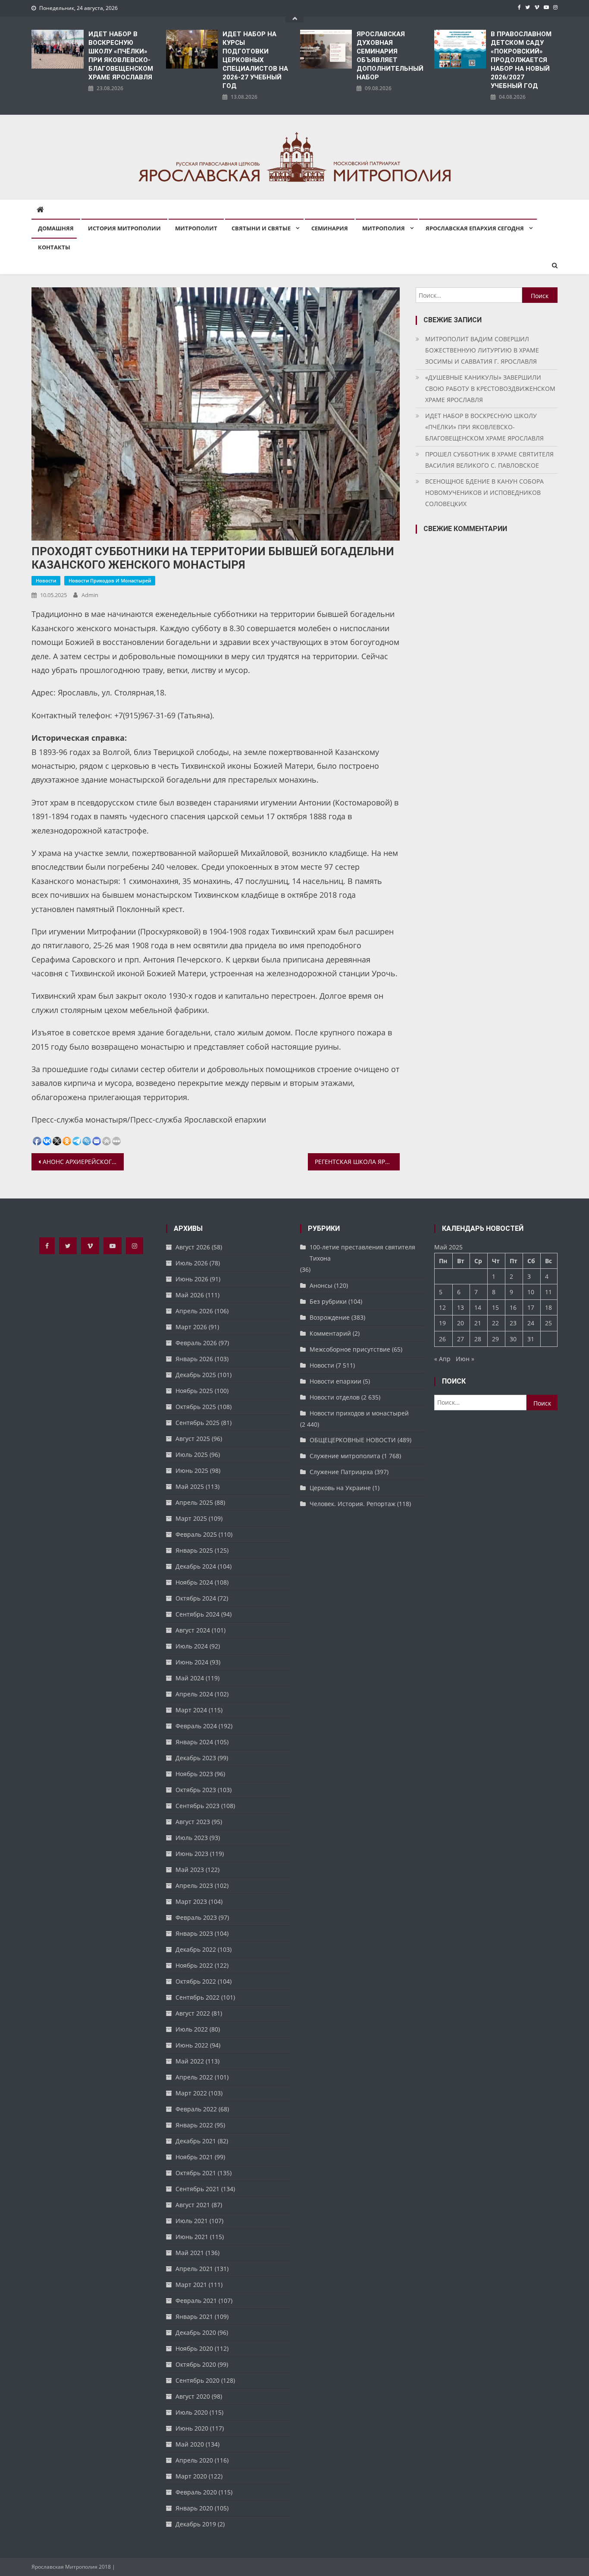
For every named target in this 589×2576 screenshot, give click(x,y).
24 (531, 1323)
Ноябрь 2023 (194, 1774)
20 (461, 1323)
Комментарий (330, 1333)
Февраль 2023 (196, 1917)
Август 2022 (193, 2013)
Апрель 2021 (194, 2269)
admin (90, 595)
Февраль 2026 (196, 1343)
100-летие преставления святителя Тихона (362, 1253)
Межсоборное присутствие (350, 1349)
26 (442, 1339)
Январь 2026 (194, 1359)
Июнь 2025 (192, 1470)
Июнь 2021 (192, 2237)
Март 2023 (191, 1901)
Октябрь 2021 (196, 2173)
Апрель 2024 (194, 1694)
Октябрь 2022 (196, 1981)
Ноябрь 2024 (194, 1582)
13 (461, 1307)
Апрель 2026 (194, 1311)
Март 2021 (191, 2285)
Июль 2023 (192, 1838)
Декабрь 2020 (196, 2332)
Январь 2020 (194, 2508)
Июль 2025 (192, 1455)
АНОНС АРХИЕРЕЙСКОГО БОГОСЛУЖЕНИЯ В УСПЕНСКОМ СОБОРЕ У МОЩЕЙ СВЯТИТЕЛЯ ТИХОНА (83, 1162)
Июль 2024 (192, 1646)
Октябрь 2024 (196, 1598)
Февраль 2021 (196, 2301)
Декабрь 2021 (196, 2141)
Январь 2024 (194, 1742)
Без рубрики (328, 1301)
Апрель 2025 (194, 1502)
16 (513, 1307)
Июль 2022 (192, 2029)
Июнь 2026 (192, 1279)
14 (478, 1307)
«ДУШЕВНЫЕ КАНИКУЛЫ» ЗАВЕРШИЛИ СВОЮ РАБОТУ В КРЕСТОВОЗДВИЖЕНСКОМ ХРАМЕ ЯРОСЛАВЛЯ (490, 388)
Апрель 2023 (194, 1886)
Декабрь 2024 (196, 1566)
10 (531, 1292)
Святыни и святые (261, 228)
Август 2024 (193, 1630)
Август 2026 (193, 1247)
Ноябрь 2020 (194, 2348)
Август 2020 (193, 2396)
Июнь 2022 (192, 2045)
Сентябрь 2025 (197, 1423)
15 (495, 1307)
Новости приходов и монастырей (110, 580)
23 (513, 1323)
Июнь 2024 (192, 1662)
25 (548, 1323)
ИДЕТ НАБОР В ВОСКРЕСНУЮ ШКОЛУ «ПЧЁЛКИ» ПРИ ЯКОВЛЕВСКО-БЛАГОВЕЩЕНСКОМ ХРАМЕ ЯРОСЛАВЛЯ (121, 56)
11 (548, 1292)
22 (495, 1323)
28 (478, 1339)
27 (461, 1339)
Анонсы (321, 1285)
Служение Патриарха (341, 1472)
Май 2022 (190, 2061)
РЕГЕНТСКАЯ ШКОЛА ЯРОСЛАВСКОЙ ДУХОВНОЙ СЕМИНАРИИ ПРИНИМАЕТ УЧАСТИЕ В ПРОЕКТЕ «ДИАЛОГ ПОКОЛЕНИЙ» (357, 1162)
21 (478, 1323)
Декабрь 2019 (196, 2524)
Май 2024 (190, 1678)
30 (513, 1339)
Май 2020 (190, 2444)
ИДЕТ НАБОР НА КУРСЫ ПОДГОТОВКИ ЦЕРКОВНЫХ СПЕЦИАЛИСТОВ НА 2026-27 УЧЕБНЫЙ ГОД (255, 60)
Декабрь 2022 (196, 1949)
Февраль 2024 (196, 1726)
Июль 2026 (192, 1263)
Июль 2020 (192, 2412)
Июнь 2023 (192, 1854)
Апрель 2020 (194, 2460)
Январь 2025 (194, 1550)
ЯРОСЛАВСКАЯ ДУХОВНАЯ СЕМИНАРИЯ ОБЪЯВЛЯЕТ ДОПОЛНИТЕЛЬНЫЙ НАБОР (390, 56)
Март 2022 (191, 2093)
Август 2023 (193, 1822)
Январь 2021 (194, 2317)
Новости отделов (335, 1397)
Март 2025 (191, 1518)
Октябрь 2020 (196, 2364)
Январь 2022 (194, 2125)
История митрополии (124, 228)
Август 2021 (193, 2205)
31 (531, 1339)
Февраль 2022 (196, 2109)
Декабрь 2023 (196, 1758)
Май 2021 (190, 2253)
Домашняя (56, 228)
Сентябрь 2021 (197, 2189)
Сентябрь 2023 (197, 1806)
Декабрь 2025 (196, 1375)
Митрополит (196, 228)
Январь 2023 (194, 1933)
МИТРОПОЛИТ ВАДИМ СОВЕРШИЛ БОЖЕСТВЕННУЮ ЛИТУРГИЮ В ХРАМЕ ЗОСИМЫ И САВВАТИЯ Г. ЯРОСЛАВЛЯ (482, 350)
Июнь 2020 (192, 2428)
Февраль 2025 (196, 1534)
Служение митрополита (345, 1456)
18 (548, 1307)
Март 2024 (191, 1710)
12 (442, 1307)
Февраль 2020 (196, 2492)
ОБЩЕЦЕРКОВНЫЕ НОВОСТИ (353, 1440)
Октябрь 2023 (196, 1790)
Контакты (54, 247)
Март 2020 (191, 2476)
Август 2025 (193, 1439)
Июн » (465, 1359)
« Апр (442, 1359)
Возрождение (330, 1317)
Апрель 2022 (194, 2077)
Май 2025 (190, 1486)
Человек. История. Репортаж (352, 1504)
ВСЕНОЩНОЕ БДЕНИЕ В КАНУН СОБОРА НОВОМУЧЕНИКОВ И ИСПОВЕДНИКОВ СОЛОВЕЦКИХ (484, 492)
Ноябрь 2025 (194, 1391)
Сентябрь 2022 (197, 1997)
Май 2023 (190, 1870)
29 (495, 1339)
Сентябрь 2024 (197, 1614)
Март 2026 (191, 1327)
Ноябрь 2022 (194, 1965)
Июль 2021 (192, 2221)
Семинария (330, 228)
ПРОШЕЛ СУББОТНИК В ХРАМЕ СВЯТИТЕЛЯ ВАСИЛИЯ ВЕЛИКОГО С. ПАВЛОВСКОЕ (489, 460)
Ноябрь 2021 (194, 2157)
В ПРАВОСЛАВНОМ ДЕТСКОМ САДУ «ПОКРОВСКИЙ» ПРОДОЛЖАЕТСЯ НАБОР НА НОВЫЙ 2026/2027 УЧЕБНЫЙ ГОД (521, 60)
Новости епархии (335, 1381)
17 (531, 1307)
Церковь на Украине (340, 1488)
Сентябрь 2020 (197, 2380)
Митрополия (384, 228)
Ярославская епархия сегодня (475, 228)
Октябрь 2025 (196, 1407)
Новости (46, 580)
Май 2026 (190, 1295)
